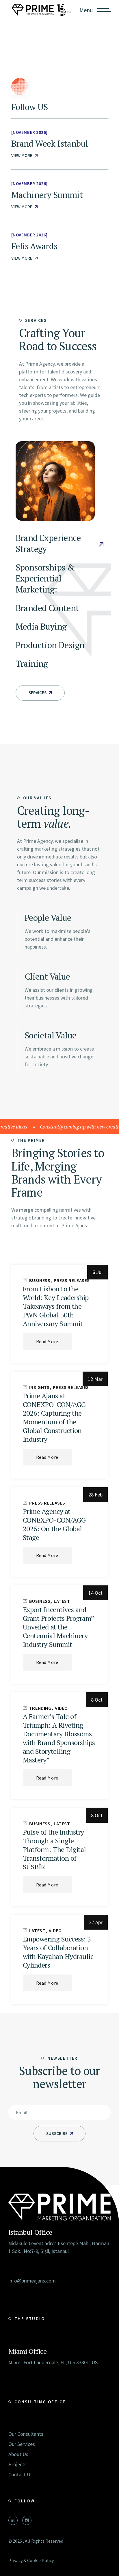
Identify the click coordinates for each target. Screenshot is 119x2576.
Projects (17, 2464)
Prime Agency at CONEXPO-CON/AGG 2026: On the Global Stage (54, 1524)
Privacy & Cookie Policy (31, 2560)
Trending (40, 1708)
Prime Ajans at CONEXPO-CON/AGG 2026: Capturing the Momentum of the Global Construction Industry (54, 1417)
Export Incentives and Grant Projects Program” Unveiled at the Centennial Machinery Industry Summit (58, 1627)
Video (61, 1708)
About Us (18, 2454)
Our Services (22, 2444)
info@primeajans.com (32, 2281)
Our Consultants (26, 2434)
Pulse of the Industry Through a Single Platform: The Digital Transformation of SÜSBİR (54, 1849)
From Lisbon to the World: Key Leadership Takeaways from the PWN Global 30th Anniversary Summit (56, 1306)
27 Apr (96, 1922)
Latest (62, 1601)
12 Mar (95, 1379)
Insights (39, 1387)
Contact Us (21, 2474)
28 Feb (95, 1495)
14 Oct (95, 1593)
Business (40, 1280)
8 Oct (97, 1700)
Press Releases (72, 1280)
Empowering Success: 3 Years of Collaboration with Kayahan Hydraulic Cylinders (58, 1952)
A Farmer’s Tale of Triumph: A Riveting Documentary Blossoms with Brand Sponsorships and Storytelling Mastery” (59, 1738)
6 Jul (97, 1272)
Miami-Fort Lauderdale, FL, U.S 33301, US (53, 2362)
